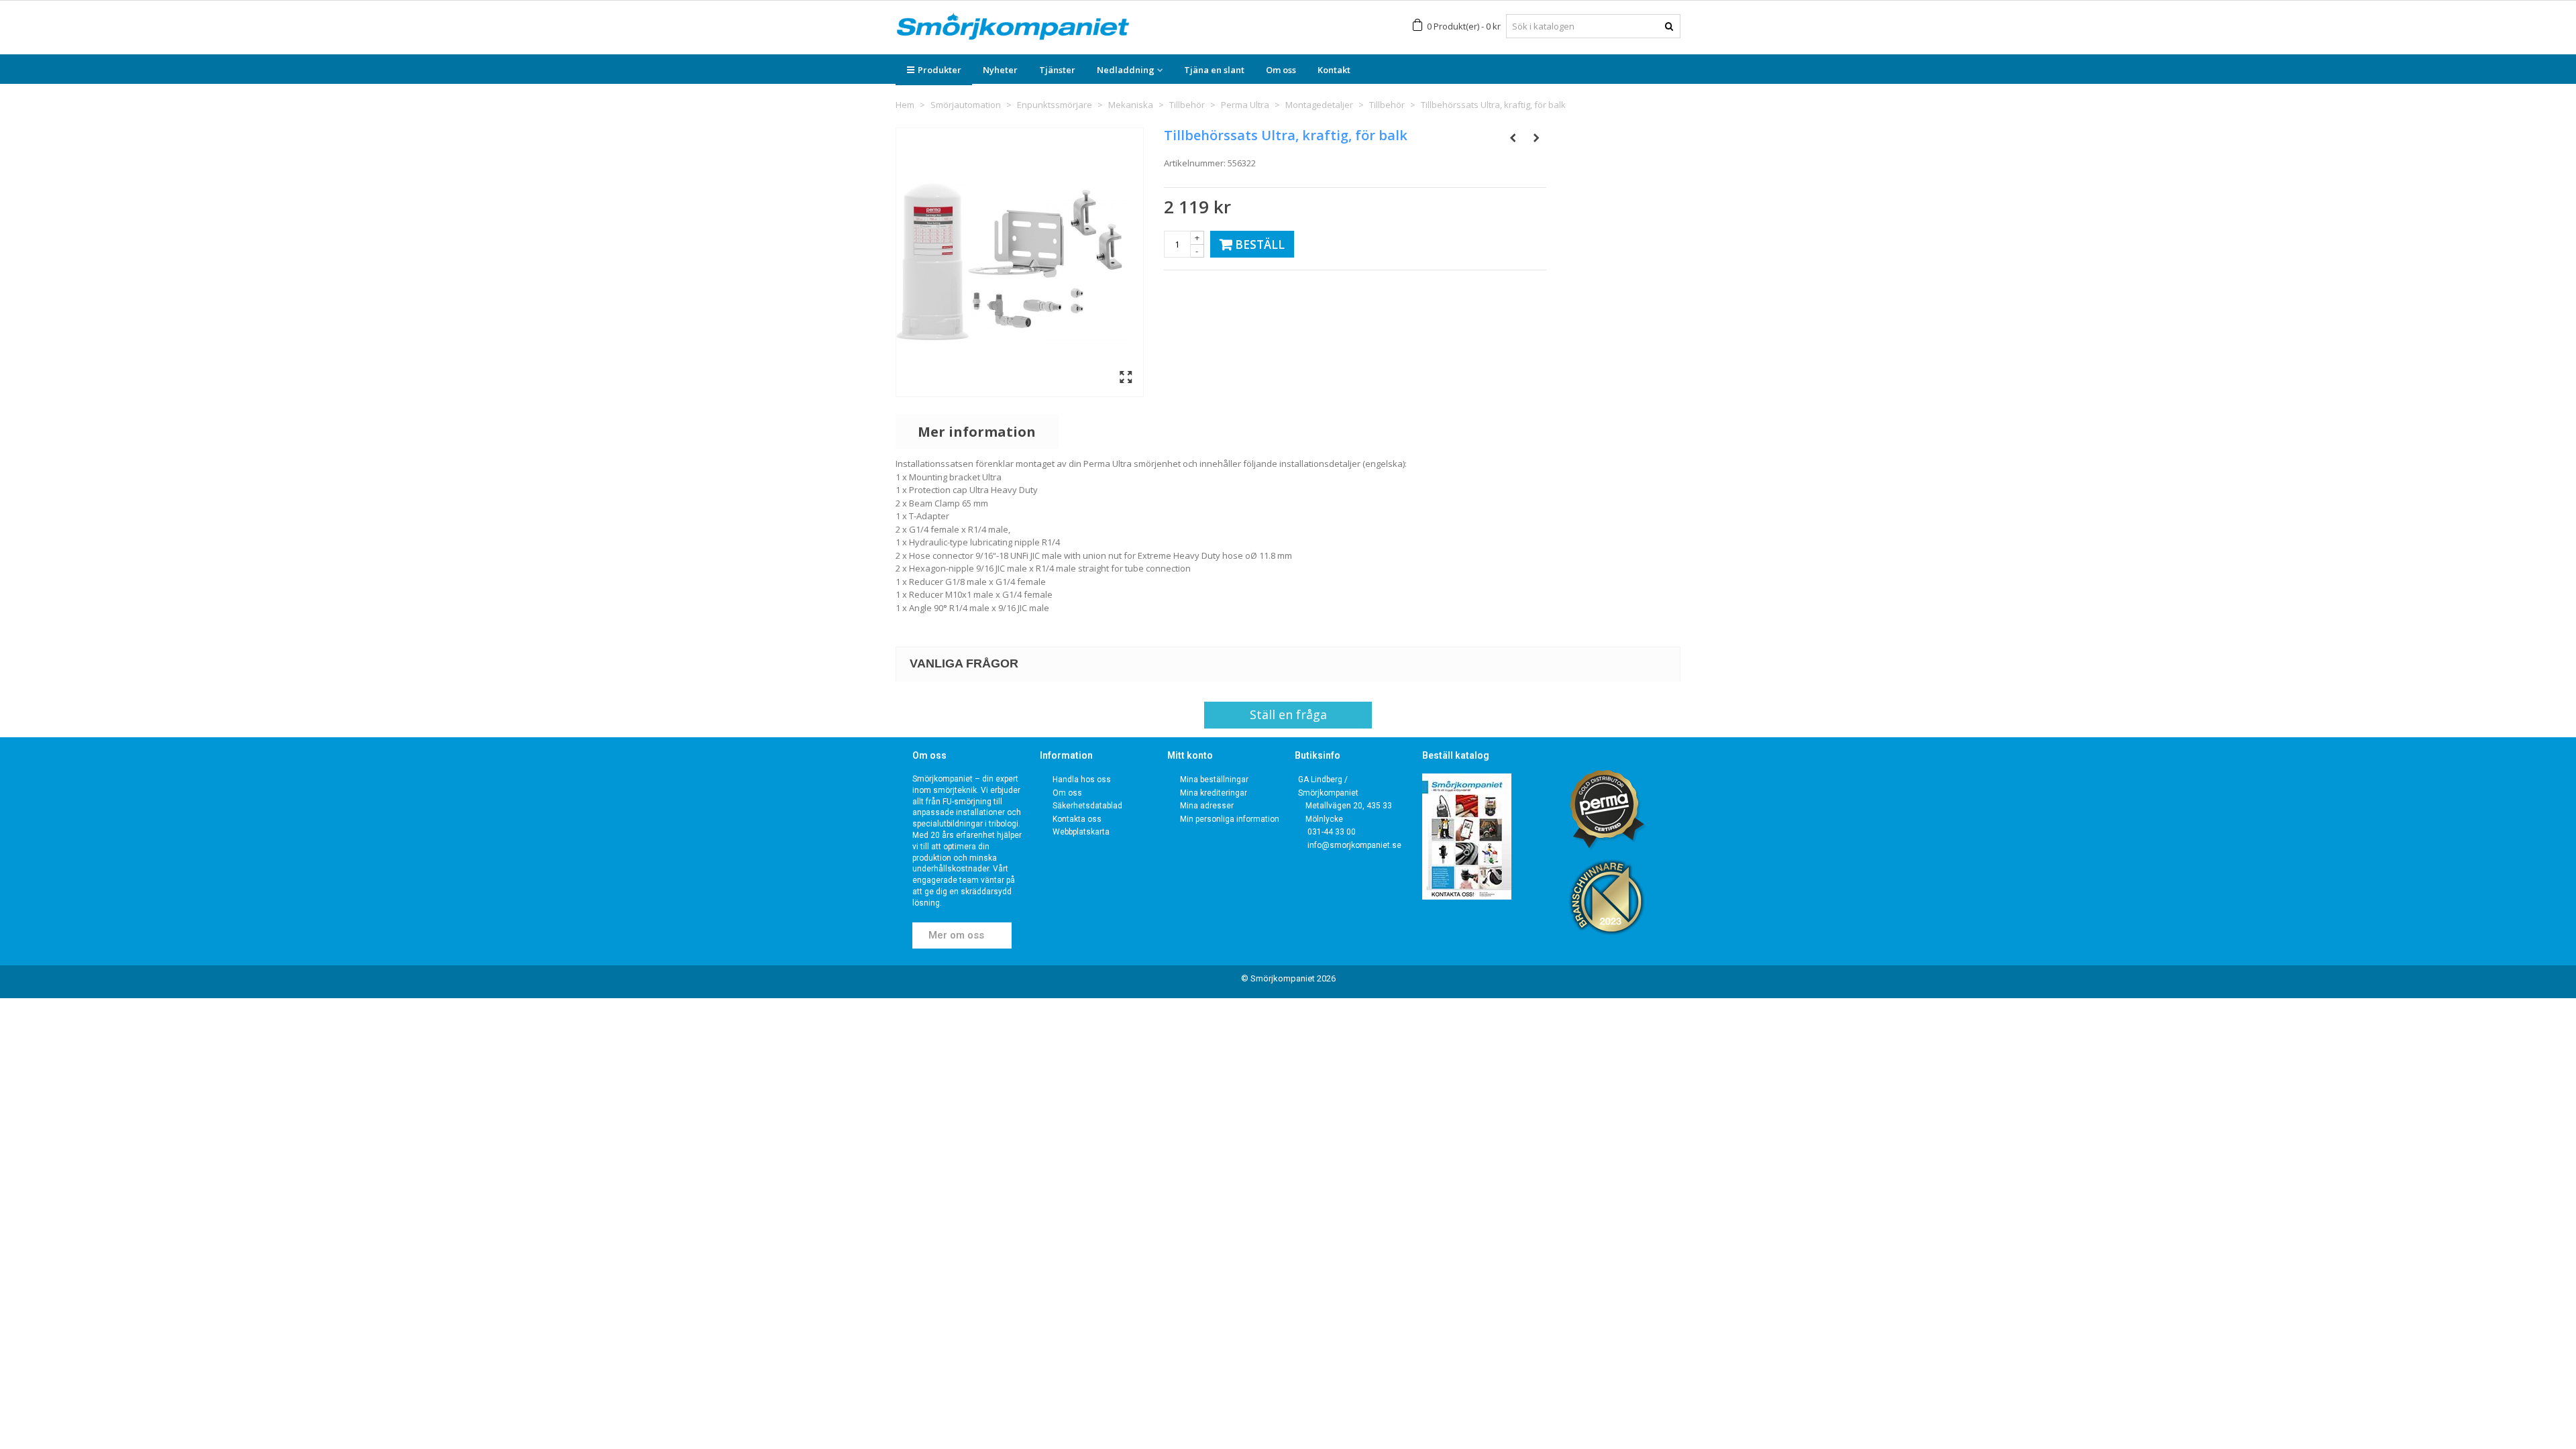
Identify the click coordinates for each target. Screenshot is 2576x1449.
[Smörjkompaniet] (1013, 26)
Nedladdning (1126, 70)
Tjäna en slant (1214, 70)
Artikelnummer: (1195, 163)
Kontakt (1334, 70)
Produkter (940, 70)
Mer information (977, 432)
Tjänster (1057, 70)
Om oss (1281, 70)
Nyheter (1000, 70)
